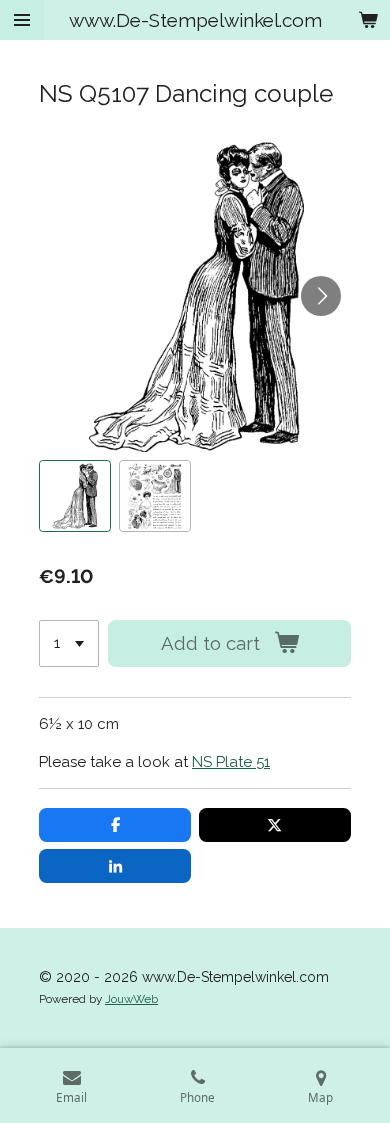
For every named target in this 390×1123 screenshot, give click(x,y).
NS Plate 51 (231, 762)
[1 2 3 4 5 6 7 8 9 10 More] (69, 643)
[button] (75, 496)
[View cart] (368, 20)
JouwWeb (131, 999)
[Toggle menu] (22, 20)
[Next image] (321, 296)
